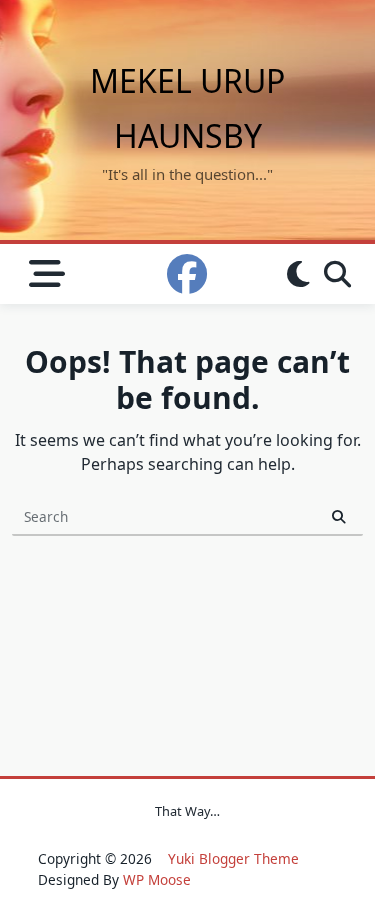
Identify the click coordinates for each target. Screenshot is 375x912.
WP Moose (157, 879)
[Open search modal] (337, 274)
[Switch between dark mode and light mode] (299, 274)
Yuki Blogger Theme (233, 858)
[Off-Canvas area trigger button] (46, 274)
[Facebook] (187, 274)
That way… (187, 811)
